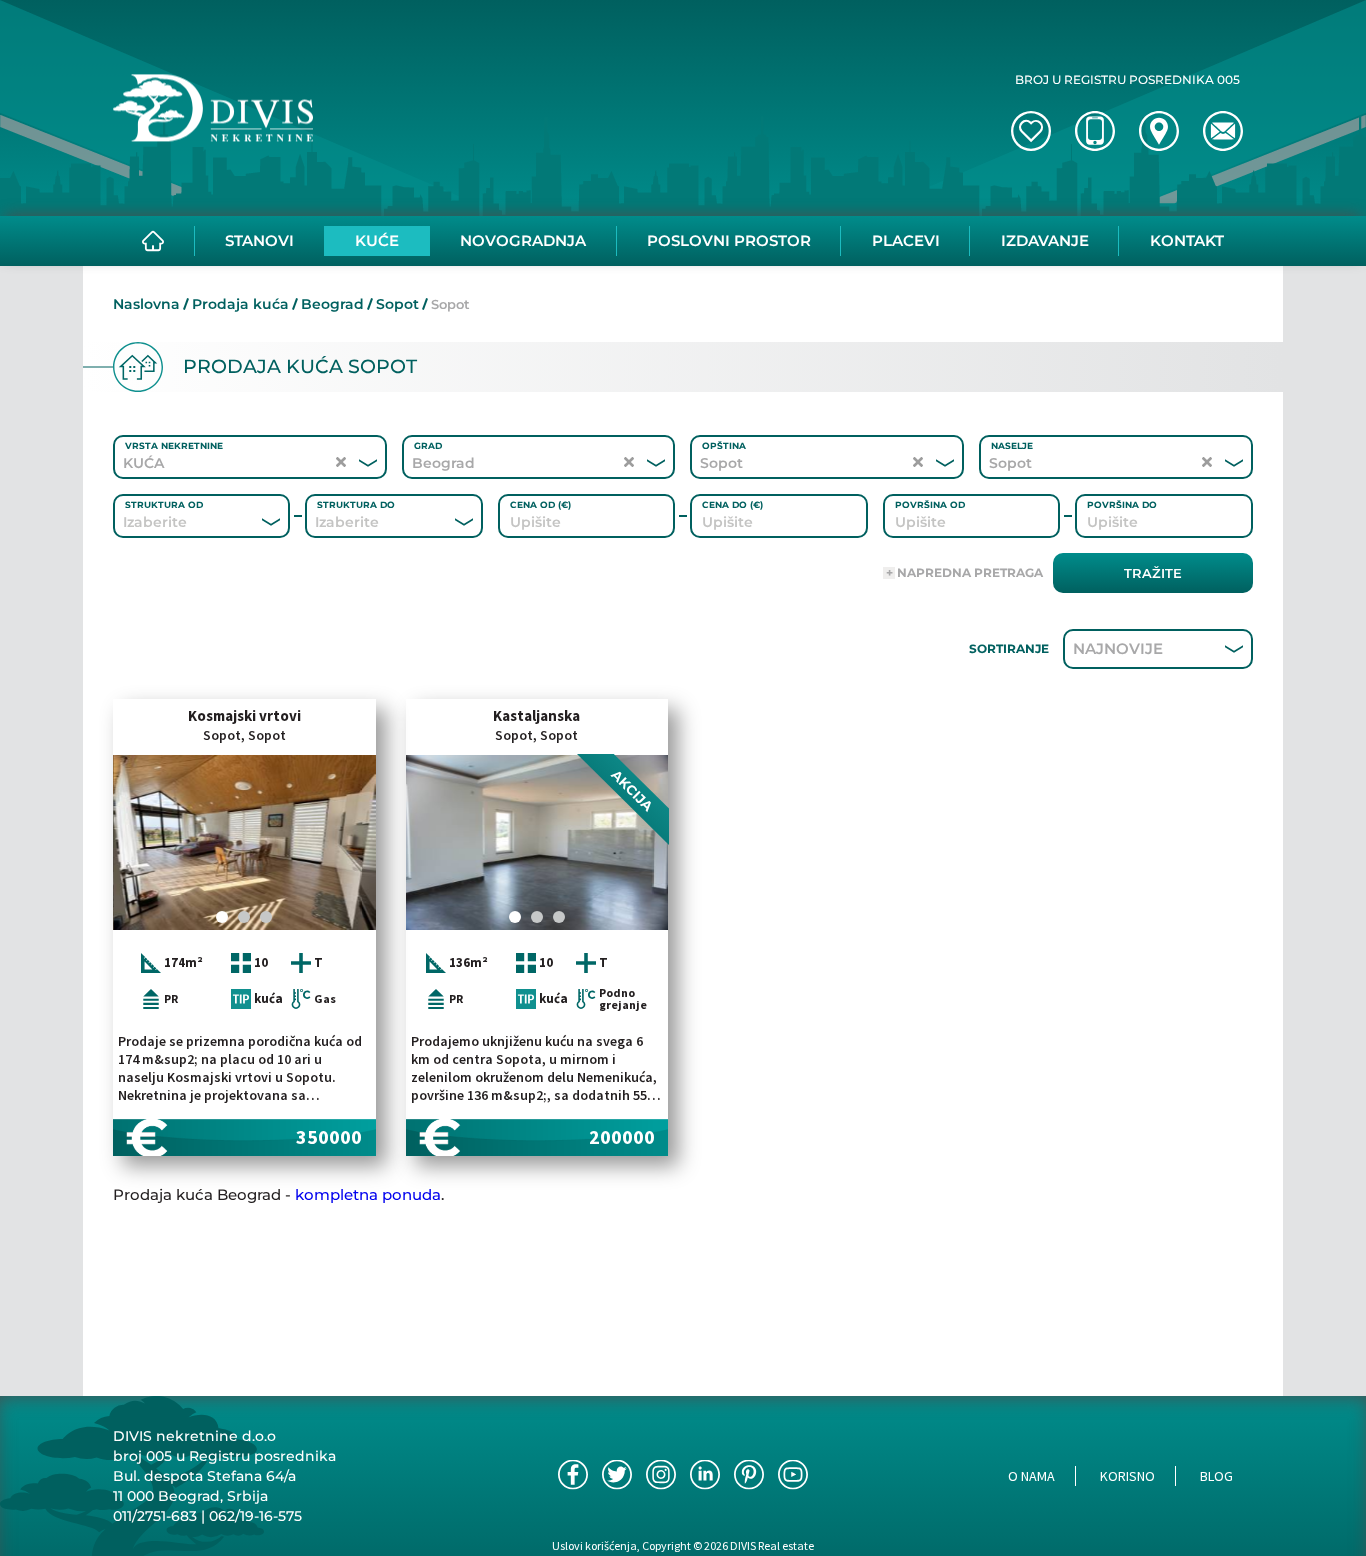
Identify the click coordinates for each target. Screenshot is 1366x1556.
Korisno (1127, 1476)
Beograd (332, 304)
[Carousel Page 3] (266, 917)
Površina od (930, 504)
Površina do (1122, 504)
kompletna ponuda (368, 1194)
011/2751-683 (155, 1516)
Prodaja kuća (240, 304)
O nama (1031, 1476)
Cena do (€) (732, 504)
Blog (1216, 1476)
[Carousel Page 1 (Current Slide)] (222, 917)
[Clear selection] (341, 463)
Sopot (397, 304)
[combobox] (174, 522)
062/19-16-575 (255, 1516)
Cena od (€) (540, 504)
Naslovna (146, 304)
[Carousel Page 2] (244, 917)
